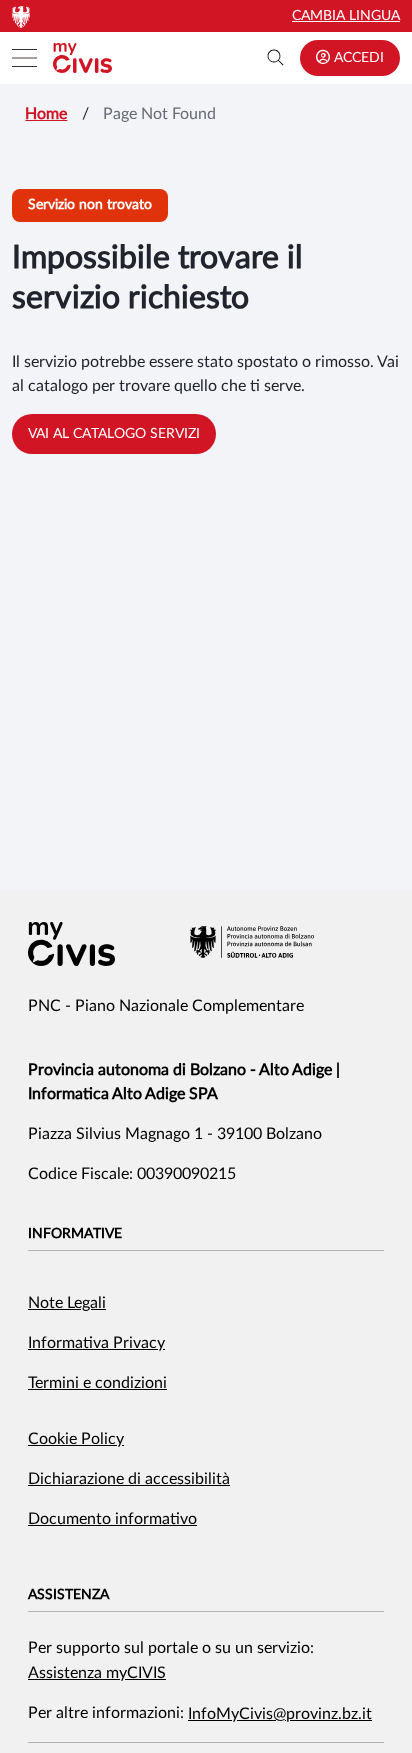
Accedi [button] (357, 58)
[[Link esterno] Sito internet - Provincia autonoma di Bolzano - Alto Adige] (252, 942)
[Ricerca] (276, 58)
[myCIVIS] (71, 944)
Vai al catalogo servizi (114, 434)
